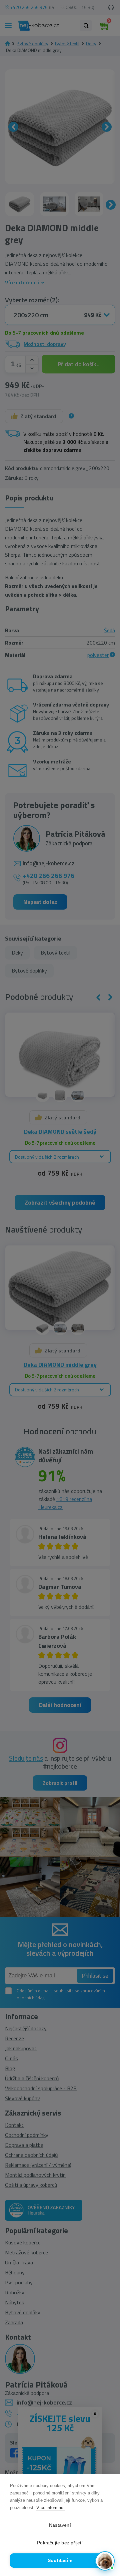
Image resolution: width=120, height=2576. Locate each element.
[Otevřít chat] (105, 2561)
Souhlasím (60, 2561)
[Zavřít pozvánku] (107, 2496)
